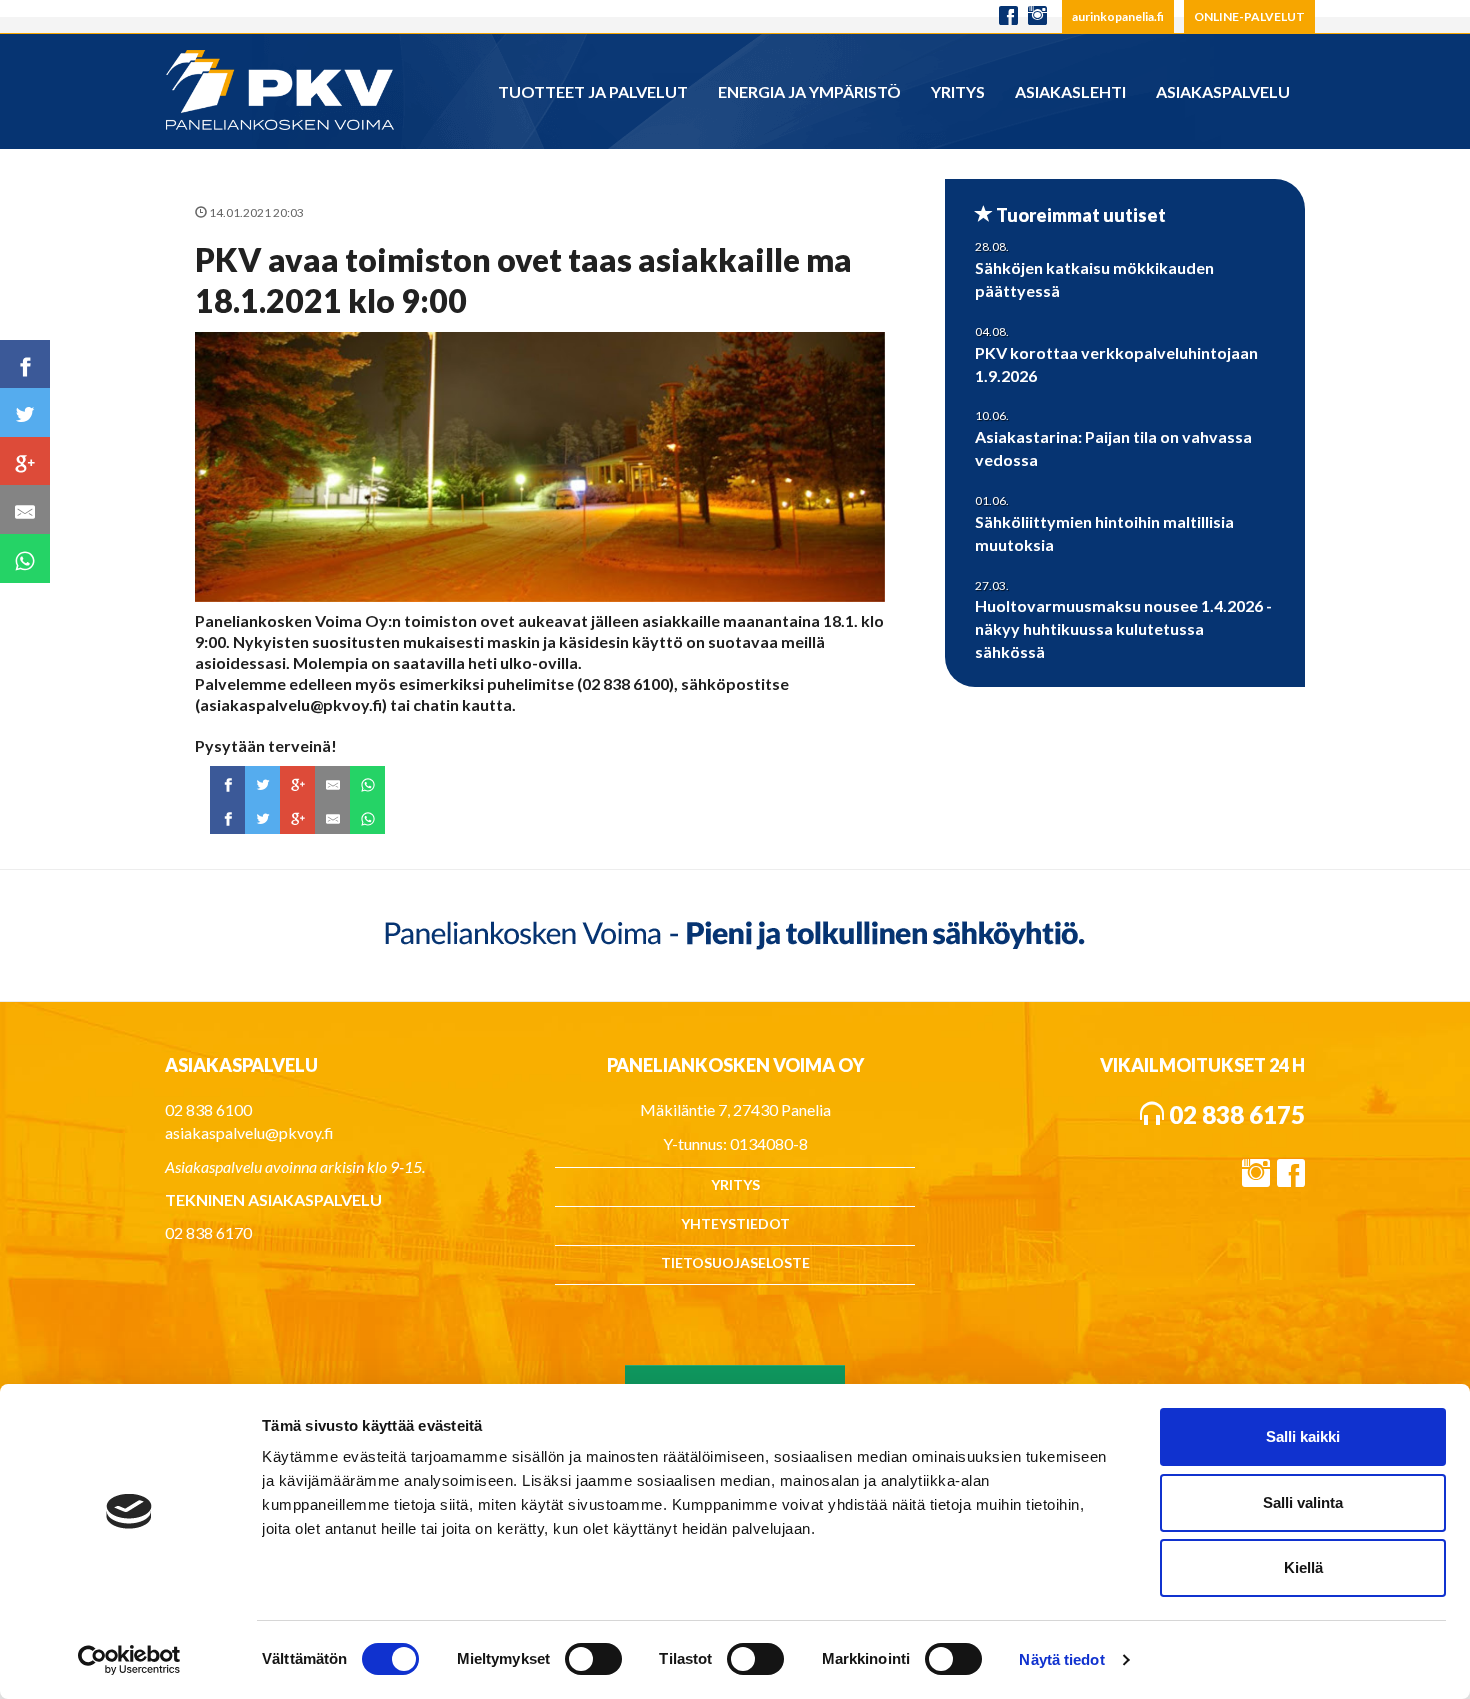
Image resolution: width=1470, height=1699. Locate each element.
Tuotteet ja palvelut (593, 91)
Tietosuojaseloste (735, 1262)
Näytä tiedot (1061, 1659)
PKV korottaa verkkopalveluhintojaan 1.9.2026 (1116, 364)
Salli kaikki (1303, 1436)
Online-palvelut (1249, 16)
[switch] (593, 1659)
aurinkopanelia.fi (1118, 16)
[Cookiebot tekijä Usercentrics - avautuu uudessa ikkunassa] (129, 1660)
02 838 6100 (208, 1109)
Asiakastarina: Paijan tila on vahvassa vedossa (1113, 448)
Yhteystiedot (735, 1223)
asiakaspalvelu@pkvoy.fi (249, 1132)
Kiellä (1303, 1567)
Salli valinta (1303, 1502)
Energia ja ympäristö (809, 91)
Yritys (958, 91)
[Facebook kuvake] (1008, 16)
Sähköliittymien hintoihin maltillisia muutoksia (1104, 533)
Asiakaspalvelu (1223, 91)
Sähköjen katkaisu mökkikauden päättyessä (1094, 279)
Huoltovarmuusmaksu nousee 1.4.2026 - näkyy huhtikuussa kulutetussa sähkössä (1123, 628)
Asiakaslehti (1070, 91)
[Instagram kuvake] (1042, 16)
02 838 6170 (208, 1232)
